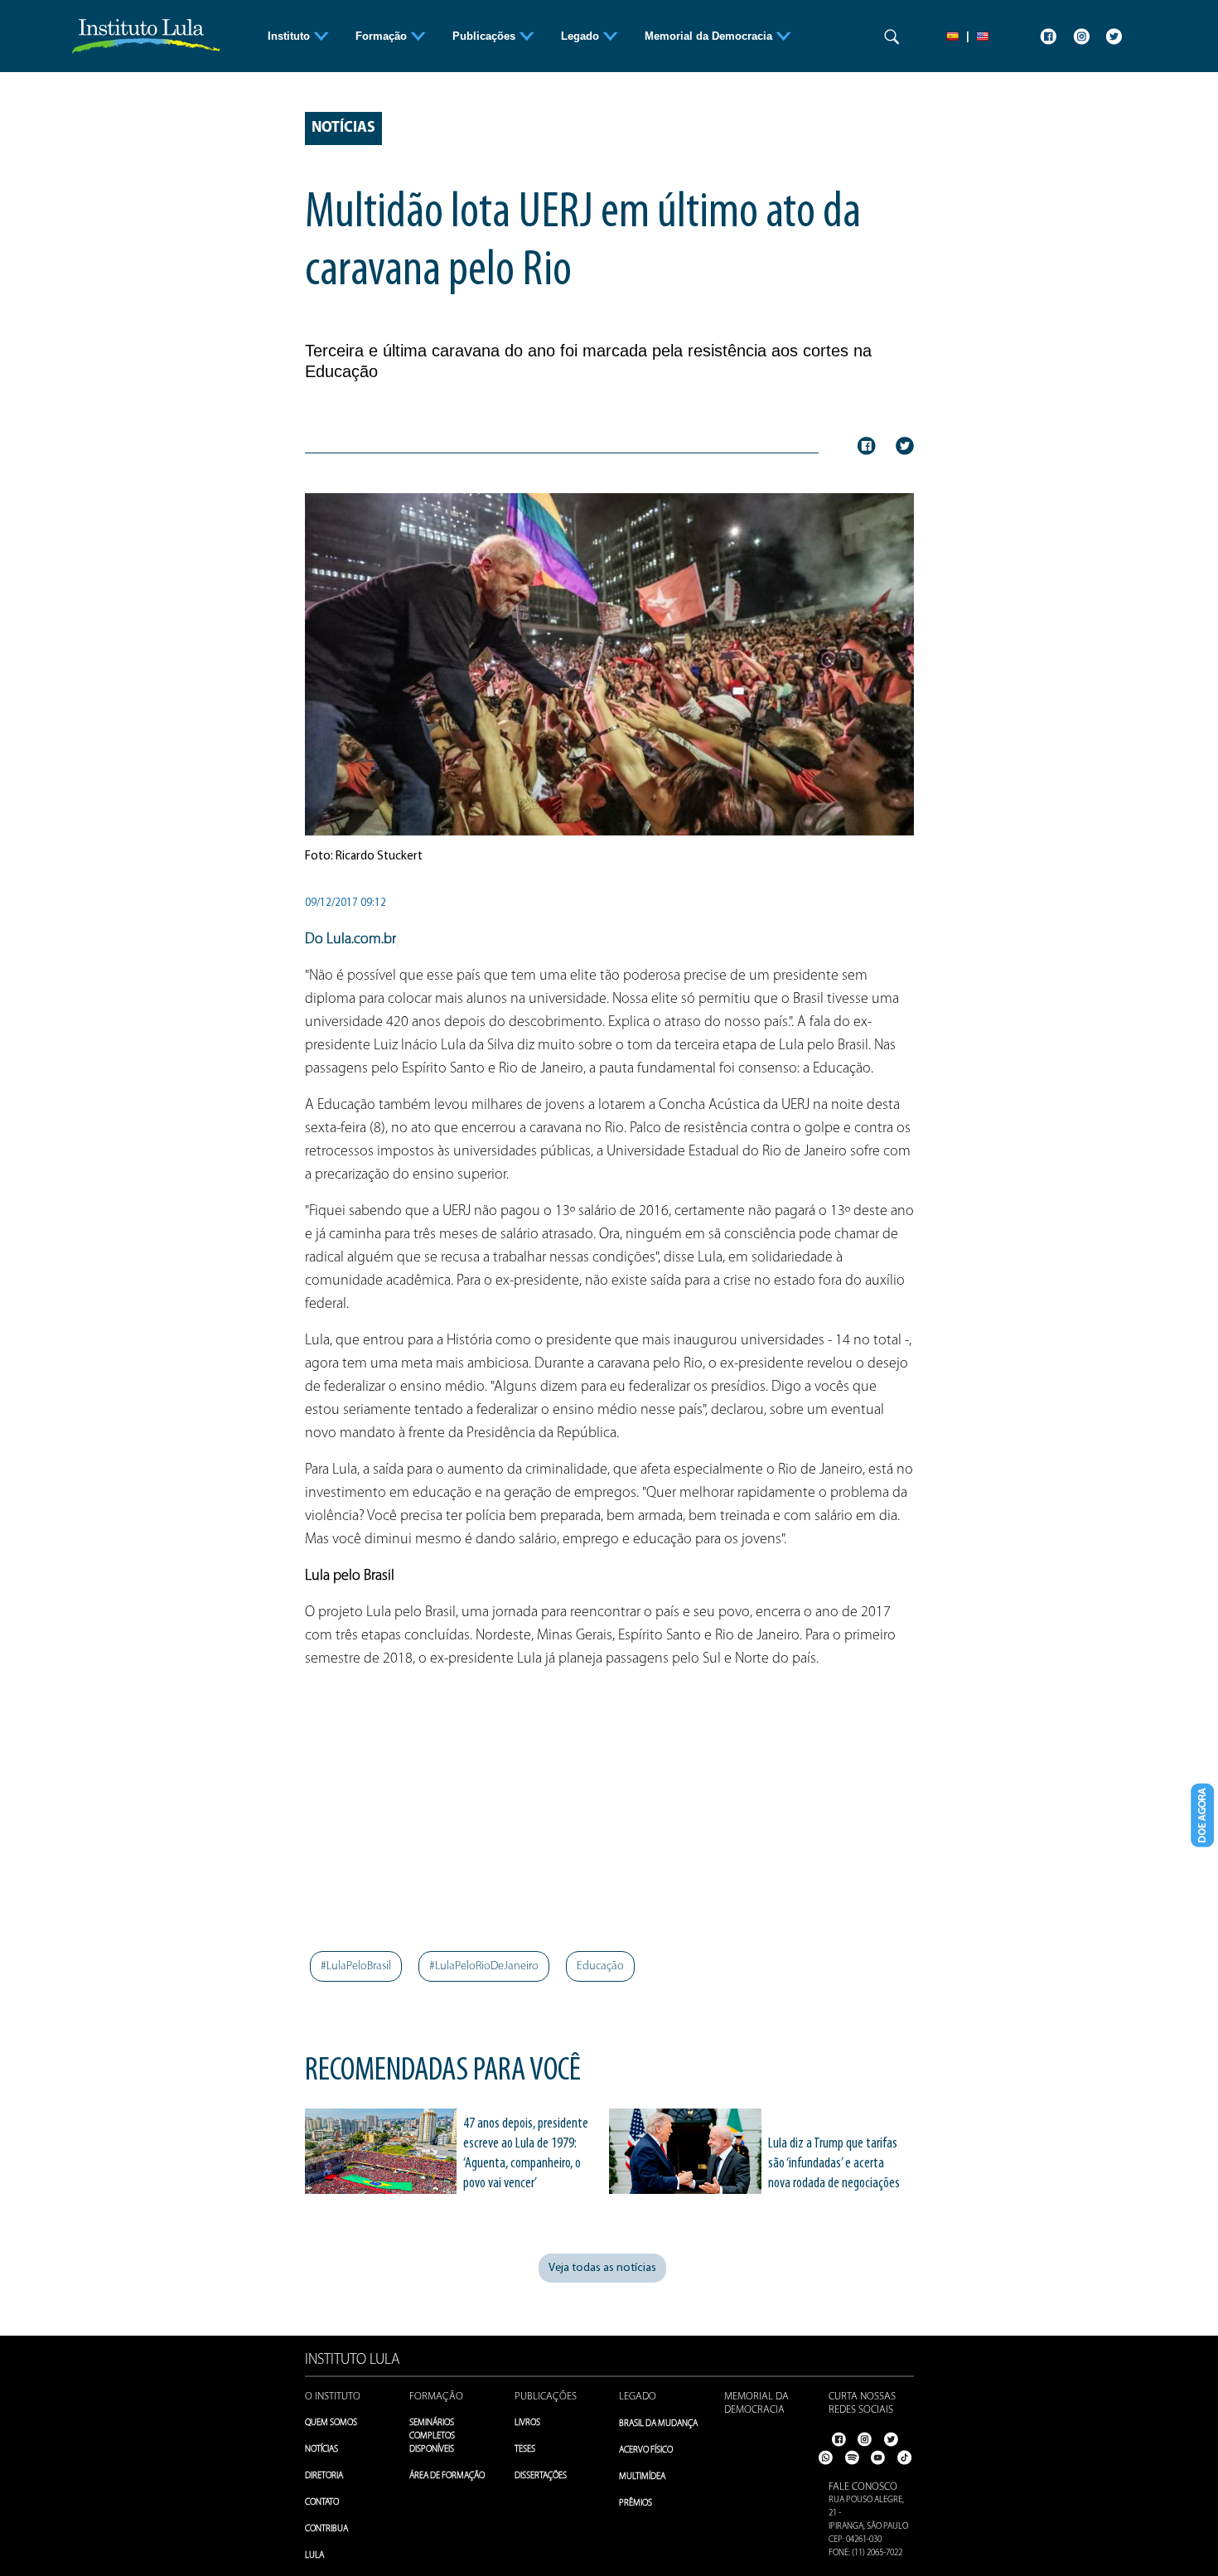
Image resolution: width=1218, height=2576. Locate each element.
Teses (525, 2450)
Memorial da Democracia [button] (710, 36)
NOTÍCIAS (321, 2450)
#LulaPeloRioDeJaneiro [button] (484, 1966)
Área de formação (447, 2476)
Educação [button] (600, 1966)
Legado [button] (582, 36)
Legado (638, 2397)
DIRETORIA (324, 2476)
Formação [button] (383, 36)
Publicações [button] (486, 36)
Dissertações (541, 2476)
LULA (314, 2556)
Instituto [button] (290, 36)
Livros (527, 2423)
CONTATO (322, 2503)
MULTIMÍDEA (642, 2477)
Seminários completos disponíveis (432, 2436)
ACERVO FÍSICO (646, 2450)
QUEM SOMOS (331, 2423)
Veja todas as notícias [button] (602, 2268)
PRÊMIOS (636, 2503)
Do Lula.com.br (350, 940)
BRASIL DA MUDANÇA (658, 2424)
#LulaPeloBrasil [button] (356, 1966)
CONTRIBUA (326, 2529)
